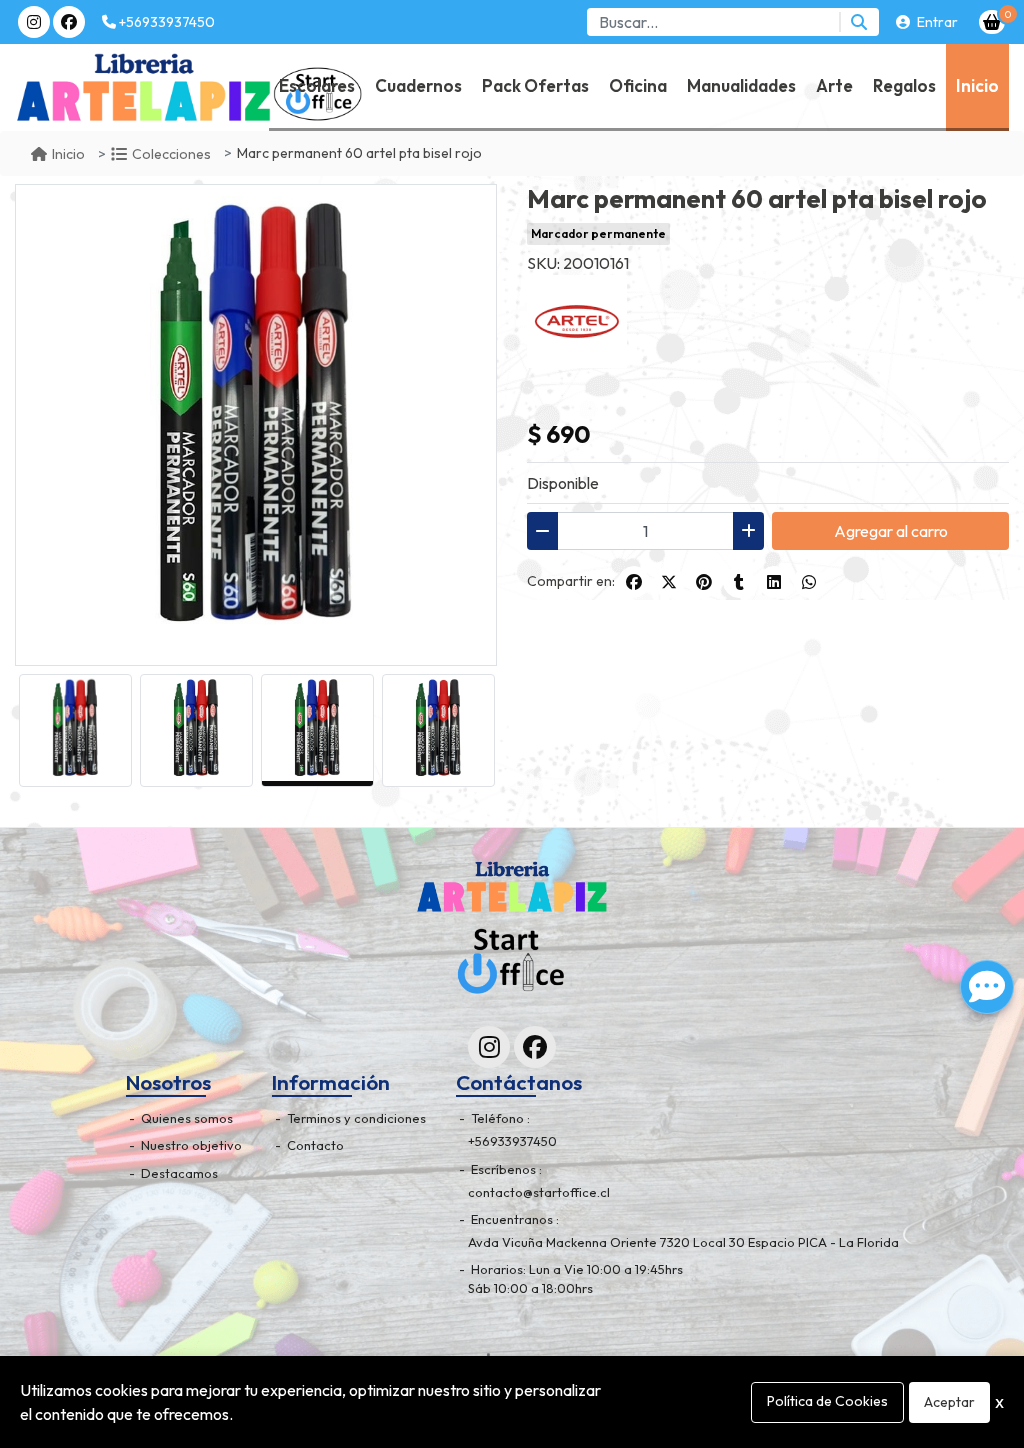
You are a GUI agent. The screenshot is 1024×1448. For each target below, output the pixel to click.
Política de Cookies (827, 1401)
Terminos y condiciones (355, 1118)
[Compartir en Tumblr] (739, 582)
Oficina (638, 85)
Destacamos (178, 1173)
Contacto (314, 1145)
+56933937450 (165, 22)
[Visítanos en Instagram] (489, 1047)
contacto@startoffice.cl (539, 1192)
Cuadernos (418, 85)
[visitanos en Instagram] (34, 22)
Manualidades (741, 85)
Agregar (891, 531)
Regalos (904, 85)
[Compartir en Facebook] (634, 582)
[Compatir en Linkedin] (774, 582)
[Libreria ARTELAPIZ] (71, 87)
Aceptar (949, 1402)
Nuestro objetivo (190, 1145)
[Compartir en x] (669, 582)
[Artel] (577, 319)
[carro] (992, 22)
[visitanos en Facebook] (69, 22)
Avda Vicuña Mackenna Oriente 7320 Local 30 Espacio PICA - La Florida (683, 1242)
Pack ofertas (535, 85)
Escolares (317, 85)
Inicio (977, 85)
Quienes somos (185, 1118)
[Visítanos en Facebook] (535, 1047)
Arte (834, 85)
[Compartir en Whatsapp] (809, 582)
